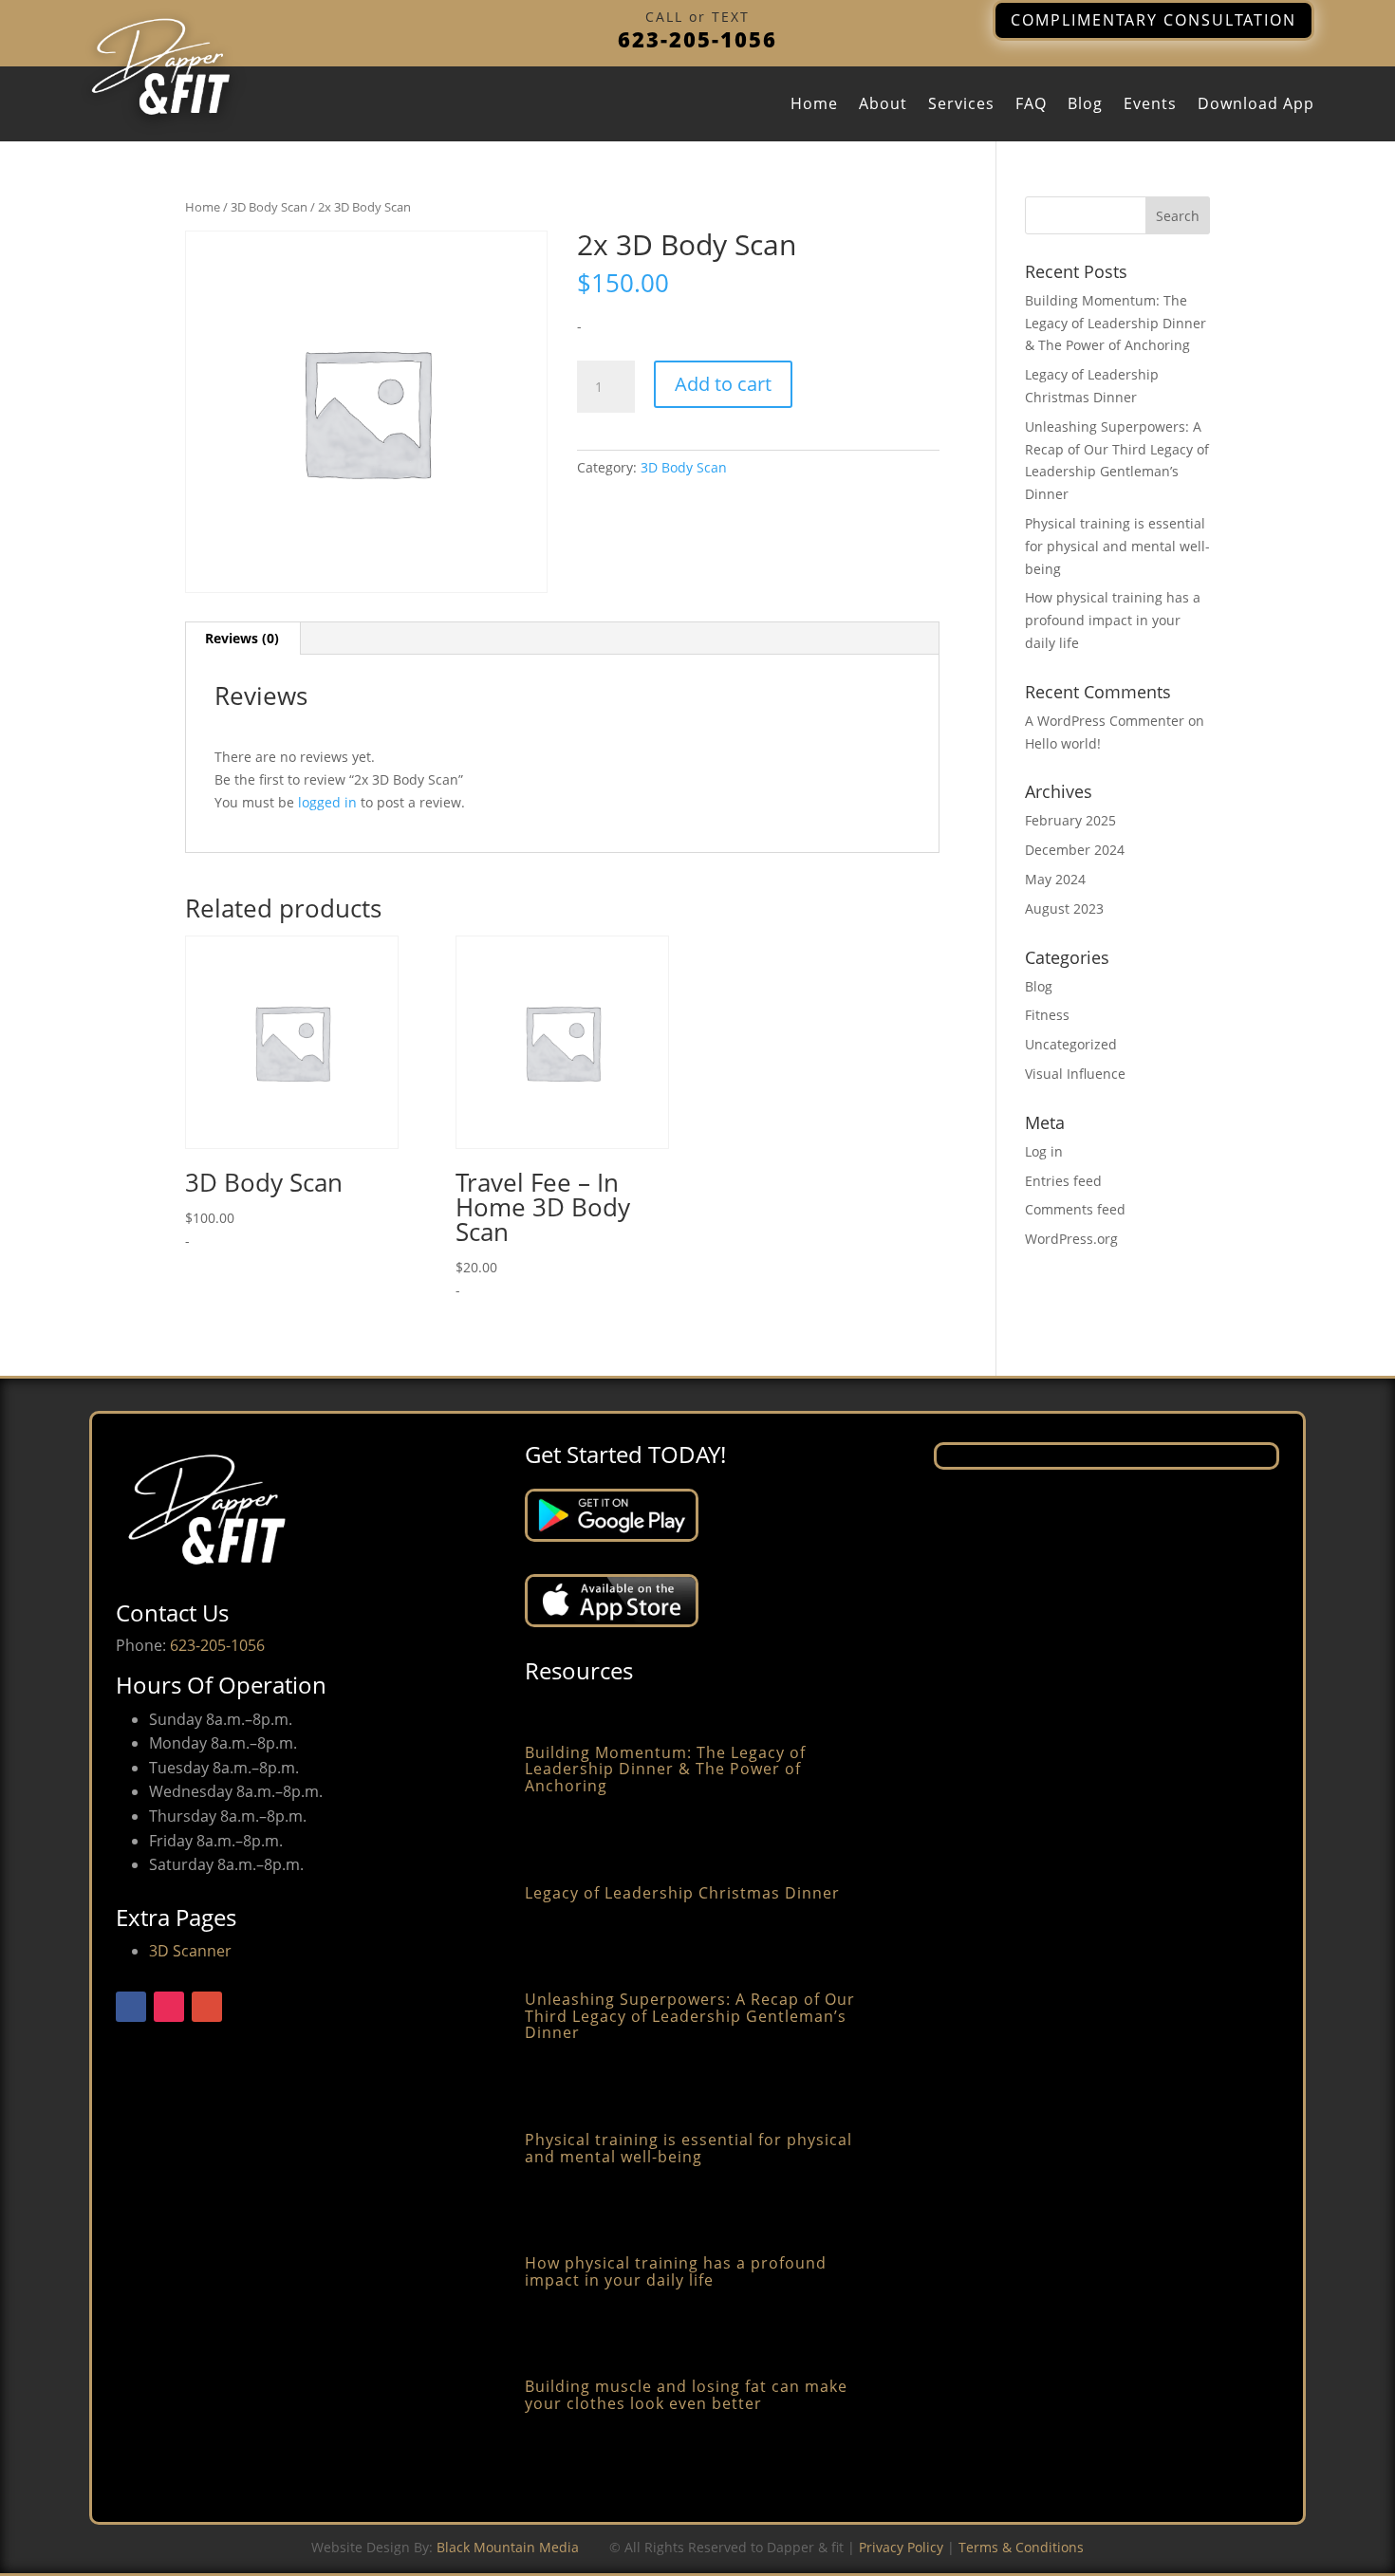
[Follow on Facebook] (131, 2007)
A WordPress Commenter (1105, 721)
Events (1150, 105)
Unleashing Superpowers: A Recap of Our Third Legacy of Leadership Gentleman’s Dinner (690, 2016)
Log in (1044, 1151)
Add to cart (723, 384)
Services (961, 105)
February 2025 (1070, 820)
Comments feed (1075, 1209)
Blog (1085, 105)
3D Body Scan (269, 207)
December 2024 (1075, 850)
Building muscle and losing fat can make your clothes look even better (686, 2395)
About (883, 105)
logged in (327, 802)
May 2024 (1055, 879)
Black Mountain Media (508, 2547)
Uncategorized (1071, 1044)
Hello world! (1063, 743)
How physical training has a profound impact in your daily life (1113, 620)
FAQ (1031, 105)
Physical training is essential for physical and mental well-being (1117, 546)
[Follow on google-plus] (207, 2007)
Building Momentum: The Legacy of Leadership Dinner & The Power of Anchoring (1116, 323)
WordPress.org (1071, 1239)
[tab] (242, 639)
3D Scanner (190, 1951)
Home (814, 105)
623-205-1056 (697, 39)
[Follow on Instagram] (169, 2007)
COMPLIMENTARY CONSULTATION (1153, 20)
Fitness (1047, 1015)
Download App (1256, 105)
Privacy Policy (901, 2547)
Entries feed (1063, 1181)
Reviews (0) (242, 638)
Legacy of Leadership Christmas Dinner (682, 1893)
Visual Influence (1075, 1074)
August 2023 (1064, 908)
